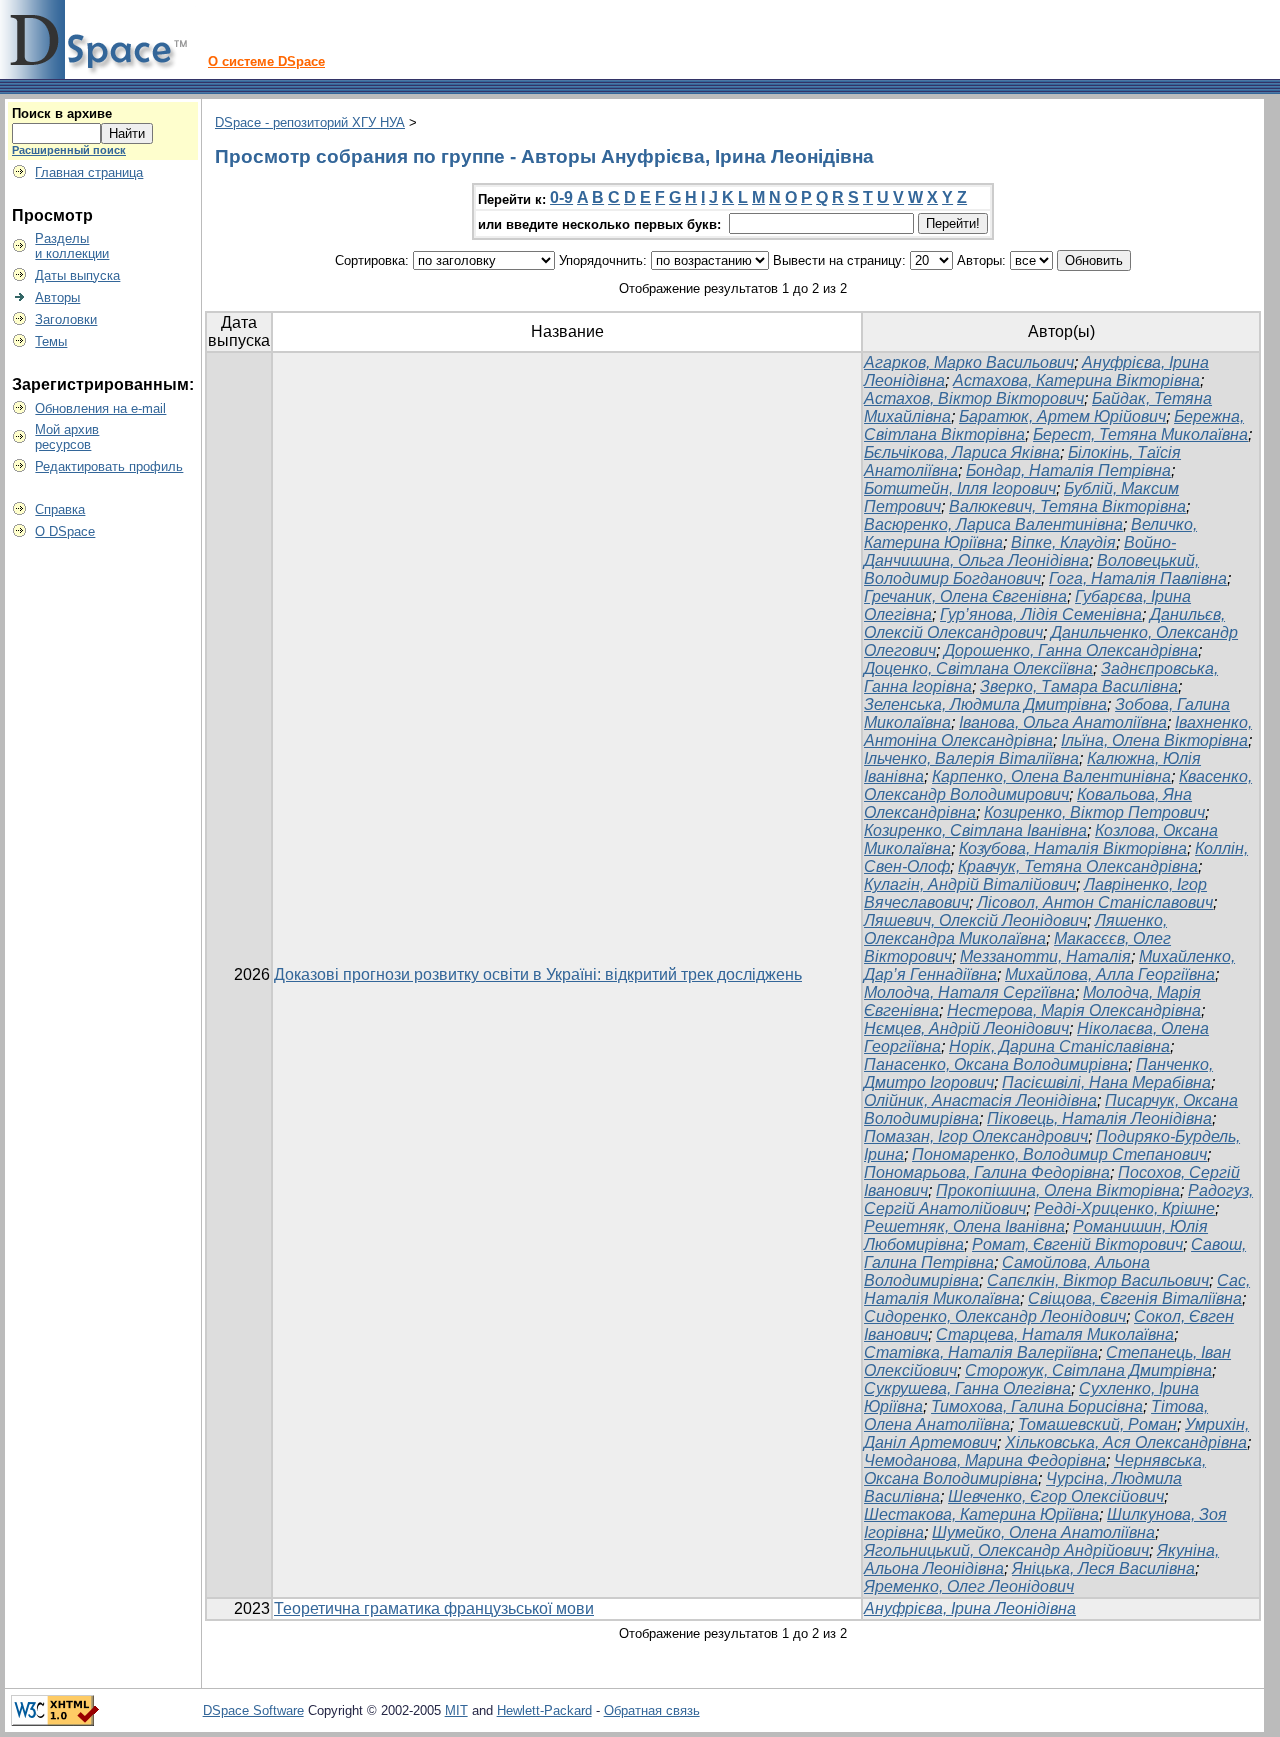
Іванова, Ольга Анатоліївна (1063, 722)
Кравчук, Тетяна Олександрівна (1078, 866)
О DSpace (65, 531)
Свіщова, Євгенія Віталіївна (1135, 1298)
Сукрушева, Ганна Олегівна (967, 1388)
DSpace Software (253, 1710)
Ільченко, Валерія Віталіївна (971, 758)
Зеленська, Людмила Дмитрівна (985, 704)
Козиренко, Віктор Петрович (1094, 812)
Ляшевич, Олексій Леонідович (975, 920)
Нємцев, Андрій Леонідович (966, 1028)
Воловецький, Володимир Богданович (1031, 569)
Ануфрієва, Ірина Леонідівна (970, 1608)
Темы (51, 341)
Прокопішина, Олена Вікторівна (1058, 1190)
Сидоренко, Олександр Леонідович (995, 1316)
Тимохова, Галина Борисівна (1037, 1406)
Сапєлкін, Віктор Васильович (1098, 1280)
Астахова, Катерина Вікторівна (1076, 380)
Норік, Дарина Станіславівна (1059, 1046)
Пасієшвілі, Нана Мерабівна (1106, 1082)
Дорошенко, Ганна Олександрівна (1071, 650)
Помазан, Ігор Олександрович (976, 1136)
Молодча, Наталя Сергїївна (969, 992)
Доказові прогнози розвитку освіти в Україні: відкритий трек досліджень (538, 974)
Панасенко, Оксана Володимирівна (996, 1064)
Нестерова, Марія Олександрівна (1074, 1010)
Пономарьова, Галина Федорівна (987, 1172)
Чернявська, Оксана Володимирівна (1035, 1469)
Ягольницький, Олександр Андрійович (1006, 1550)
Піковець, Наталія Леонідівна (1099, 1118)
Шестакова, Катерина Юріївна (981, 1514)
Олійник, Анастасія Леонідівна (980, 1100)
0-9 (561, 197)
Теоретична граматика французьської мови (434, 1608)
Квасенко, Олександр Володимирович (1058, 785)
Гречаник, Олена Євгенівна (965, 596)
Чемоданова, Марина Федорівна (985, 1460)
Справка (60, 509)
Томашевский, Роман (1097, 1424)
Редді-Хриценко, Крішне (1124, 1208)
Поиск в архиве (62, 113)
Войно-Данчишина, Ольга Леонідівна (1020, 551)
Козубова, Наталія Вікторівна (1073, 848)
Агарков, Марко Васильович (969, 362)
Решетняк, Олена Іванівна (964, 1226)
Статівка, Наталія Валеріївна (981, 1352)
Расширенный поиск (69, 150)
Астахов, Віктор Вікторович (974, 398)
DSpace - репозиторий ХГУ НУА (310, 122)
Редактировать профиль (109, 466)
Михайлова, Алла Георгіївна (1110, 974)
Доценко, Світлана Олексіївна (978, 668)
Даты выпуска (77, 275)
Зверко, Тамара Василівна (1079, 686)
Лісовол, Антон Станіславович (1095, 902)
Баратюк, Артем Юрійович (1062, 416)
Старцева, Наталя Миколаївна (1055, 1334)
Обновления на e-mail (100, 408)
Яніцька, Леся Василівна (1103, 1568)
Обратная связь (652, 1710)
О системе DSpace (266, 61)
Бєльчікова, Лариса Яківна (962, 452)
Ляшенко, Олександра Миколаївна (1015, 929)
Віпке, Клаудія (1063, 542)
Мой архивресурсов (67, 437)
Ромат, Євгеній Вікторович (1077, 1244)
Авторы (57, 297)
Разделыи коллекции (72, 246)
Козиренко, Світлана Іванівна (975, 830)
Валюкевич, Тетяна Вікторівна (1067, 506)
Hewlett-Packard (544, 1710)
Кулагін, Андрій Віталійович (970, 884)
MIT (456, 1710)
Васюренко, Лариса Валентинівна (993, 524)
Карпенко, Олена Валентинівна (1051, 776)
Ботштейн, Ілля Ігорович (960, 488)
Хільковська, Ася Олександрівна (1126, 1442)
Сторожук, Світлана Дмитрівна (1088, 1370)
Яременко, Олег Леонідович (969, 1586)
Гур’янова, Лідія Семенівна (1041, 614)
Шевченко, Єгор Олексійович (1056, 1496)
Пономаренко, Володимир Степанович (1059, 1154)
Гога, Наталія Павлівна (1138, 578)
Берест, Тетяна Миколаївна (1140, 434)
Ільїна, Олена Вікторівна (1154, 740)
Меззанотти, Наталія (1045, 956)
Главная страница (89, 172)
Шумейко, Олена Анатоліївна (1043, 1532)
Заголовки (66, 319)
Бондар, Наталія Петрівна (1068, 470)
